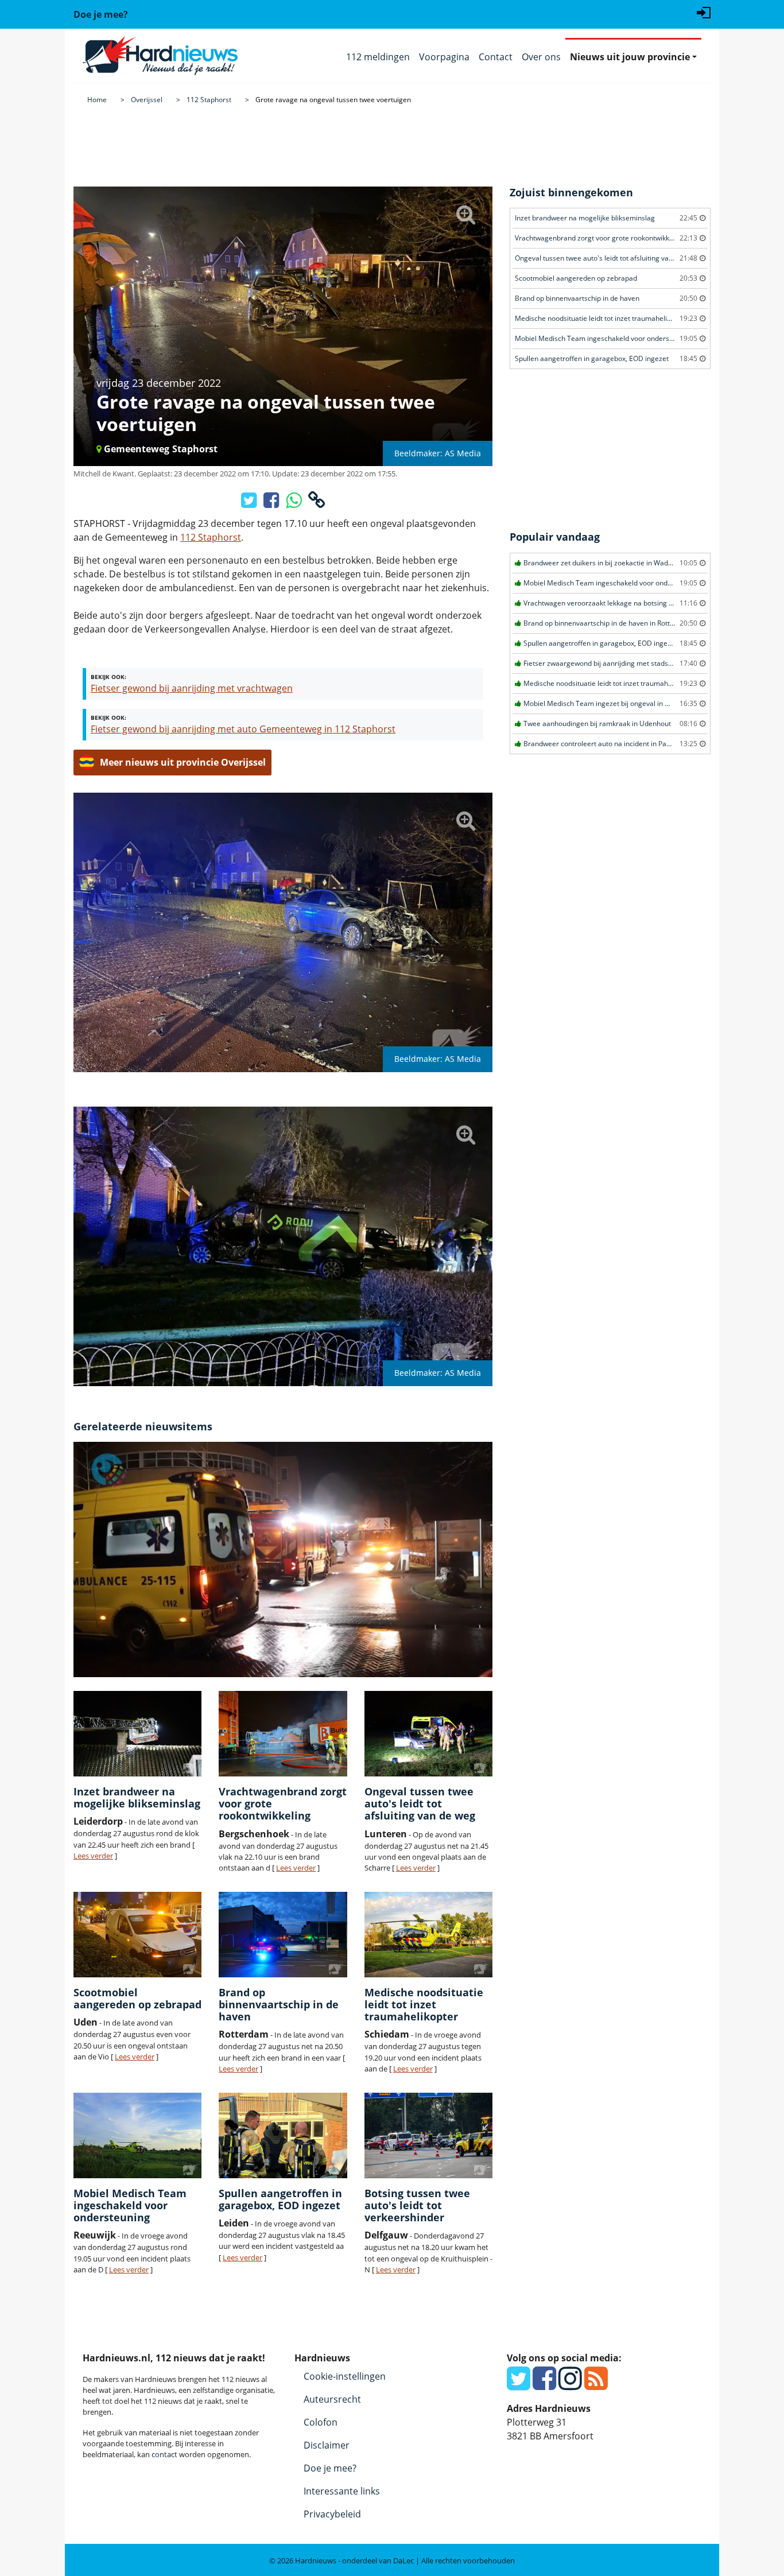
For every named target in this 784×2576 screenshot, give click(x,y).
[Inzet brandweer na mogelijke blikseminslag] (137, 1734)
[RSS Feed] (596, 2385)
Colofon (321, 2422)
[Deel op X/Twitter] (250, 503)
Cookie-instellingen (345, 2376)
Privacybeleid (332, 2514)
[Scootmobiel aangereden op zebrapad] (137, 1935)
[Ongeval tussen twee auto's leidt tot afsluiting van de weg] (428, 1734)
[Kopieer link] (317, 503)
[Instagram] (570, 2385)
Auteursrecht (332, 2399)
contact (164, 2454)
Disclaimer (327, 2445)
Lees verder (93, 1856)
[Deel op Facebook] (272, 503)
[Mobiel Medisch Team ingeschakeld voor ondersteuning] (137, 2135)
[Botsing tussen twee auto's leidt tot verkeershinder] (428, 2135)
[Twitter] (519, 2385)
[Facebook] (544, 2385)
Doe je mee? (330, 2468)
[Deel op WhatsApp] (295, 503)
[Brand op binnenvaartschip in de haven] (283, 1935)
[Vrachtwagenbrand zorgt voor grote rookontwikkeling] (283, 1734)
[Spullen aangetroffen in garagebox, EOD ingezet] (283, 2135)
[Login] (704, 11)
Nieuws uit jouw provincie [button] (630, 57)
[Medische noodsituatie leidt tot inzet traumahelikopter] (428, 1935)
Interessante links (342, 2491)
